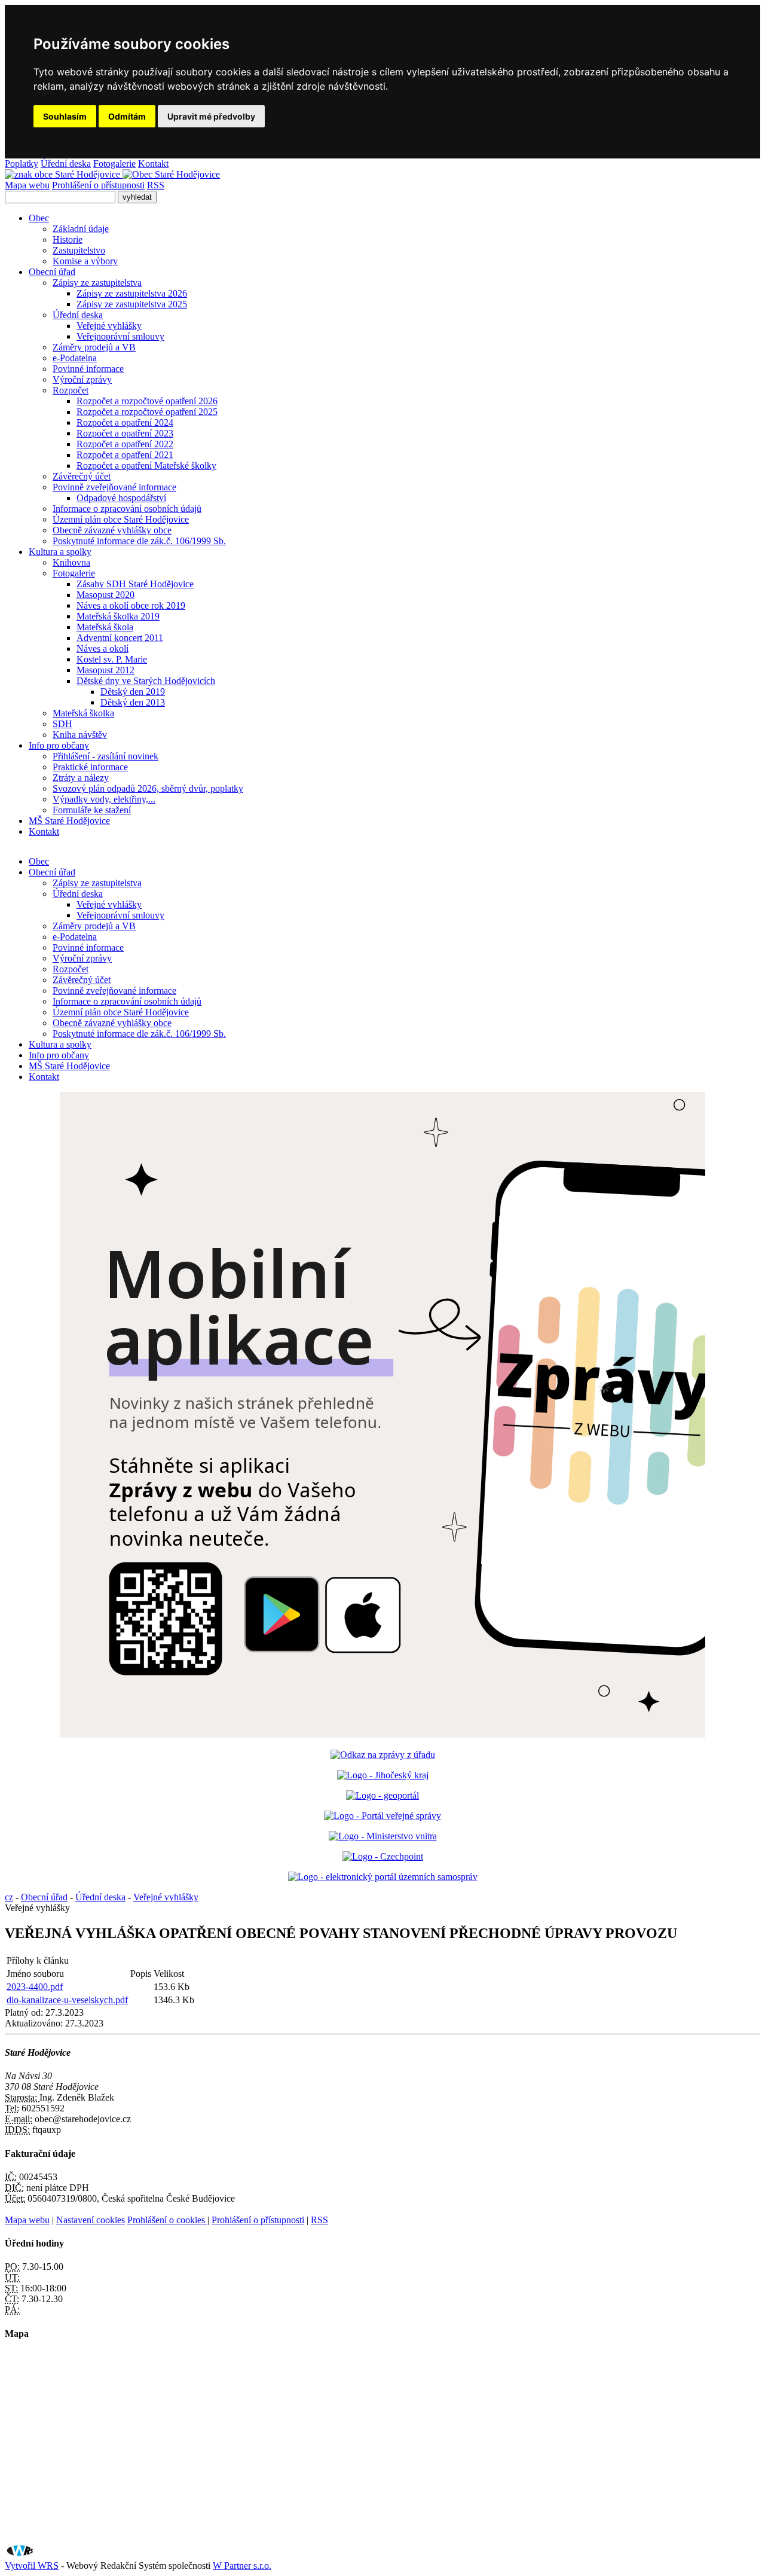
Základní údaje (81, 229)
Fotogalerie (114, 164)
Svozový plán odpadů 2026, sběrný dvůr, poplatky (148, 788)
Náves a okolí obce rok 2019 (131, 605)
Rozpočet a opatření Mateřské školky (146, 466)
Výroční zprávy (82, 379)
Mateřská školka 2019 (118, 616)
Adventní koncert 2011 (120, 638)
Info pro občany (59, 745)
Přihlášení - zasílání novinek (105, 756)
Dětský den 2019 (133, 692)
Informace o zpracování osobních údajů (127, 509)
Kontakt (153, 164)
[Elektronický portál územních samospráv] (383, 1877)
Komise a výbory (85, 261)
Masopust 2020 (105, 595)
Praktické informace (90, 767)
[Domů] (112, 174)
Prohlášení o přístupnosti (98, 185)
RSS (156, 185)
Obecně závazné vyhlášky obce (112, 530)
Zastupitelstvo (79, 250)
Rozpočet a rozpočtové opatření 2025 (147, 412)
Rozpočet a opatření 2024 (125, 422)
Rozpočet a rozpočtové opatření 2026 (147, 401)
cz (9, 1897)
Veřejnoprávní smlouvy (120, 336)
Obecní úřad (52, 272)
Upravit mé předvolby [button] (211, 116)
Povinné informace (88, 369)
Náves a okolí (102, 648)
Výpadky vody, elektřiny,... (104, 799)
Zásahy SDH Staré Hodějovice (135, 584)
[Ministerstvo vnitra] (383, 1836)
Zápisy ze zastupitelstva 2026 (132, 293)
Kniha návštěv (80, 735)
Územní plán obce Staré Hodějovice (121, 519)
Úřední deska (66, 164)
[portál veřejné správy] (382, 1816)
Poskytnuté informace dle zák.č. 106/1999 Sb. (139, 541)
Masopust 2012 (105, 670)
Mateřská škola (105, 627)
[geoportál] (382, 1795)
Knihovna (71, 562)
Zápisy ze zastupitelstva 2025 (132, 304)
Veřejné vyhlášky (109, 326)
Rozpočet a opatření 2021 (125, 455)
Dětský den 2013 (133, 702)
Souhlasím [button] (65, 116)
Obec (39, 218)
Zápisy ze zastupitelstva (97, 283)
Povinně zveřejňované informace (114, 487)
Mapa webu (27, 185)
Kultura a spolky (60, 552)
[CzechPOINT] (383, 1856)
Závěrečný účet (82, 476)
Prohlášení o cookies (167, 2220)
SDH (62, 724)
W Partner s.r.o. (242, 2566)
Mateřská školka (83, 713)
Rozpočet (71, 390)
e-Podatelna (75, 358)
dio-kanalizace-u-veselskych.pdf (67, 2000)
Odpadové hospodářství (121, 498)
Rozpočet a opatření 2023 (125, 433)
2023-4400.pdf (35, 1987)
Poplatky (22, 164)
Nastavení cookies (91, 2220)
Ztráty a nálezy (81, 778)
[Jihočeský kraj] (383, 1775)
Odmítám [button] (127, 116)
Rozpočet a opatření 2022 (125, 444)
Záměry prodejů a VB (94, 347)
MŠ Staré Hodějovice (69, 821)
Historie (68, 239)
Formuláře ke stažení (92, 810)
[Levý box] (383, 1755)
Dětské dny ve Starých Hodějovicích (146, 681)
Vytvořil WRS (32, 2566)
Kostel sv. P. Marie (112, 659)
